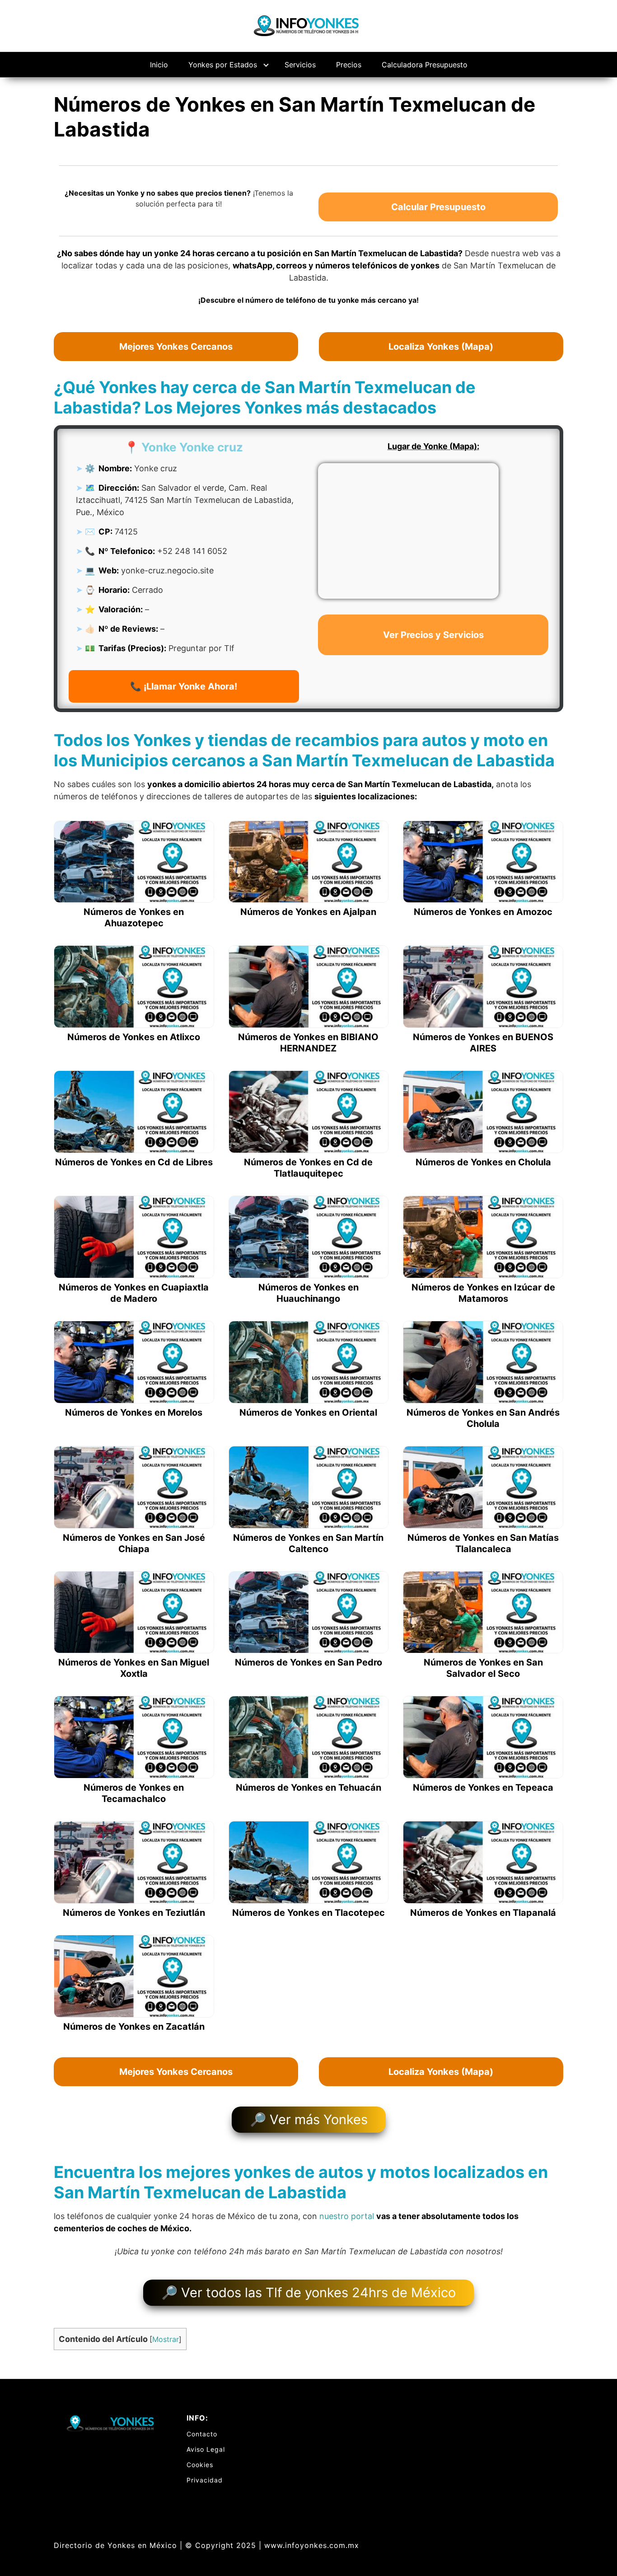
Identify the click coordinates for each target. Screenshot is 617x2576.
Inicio (159, 65)
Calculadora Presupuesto (425, 65)
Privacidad (205, 2480)
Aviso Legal (206, 2449)
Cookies (200, 2465)
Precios (349, 65)
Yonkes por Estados (223, 65)
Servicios (300, 65)
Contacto (202, 2434)
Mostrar (166, 2339)
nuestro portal (347, 2216)
